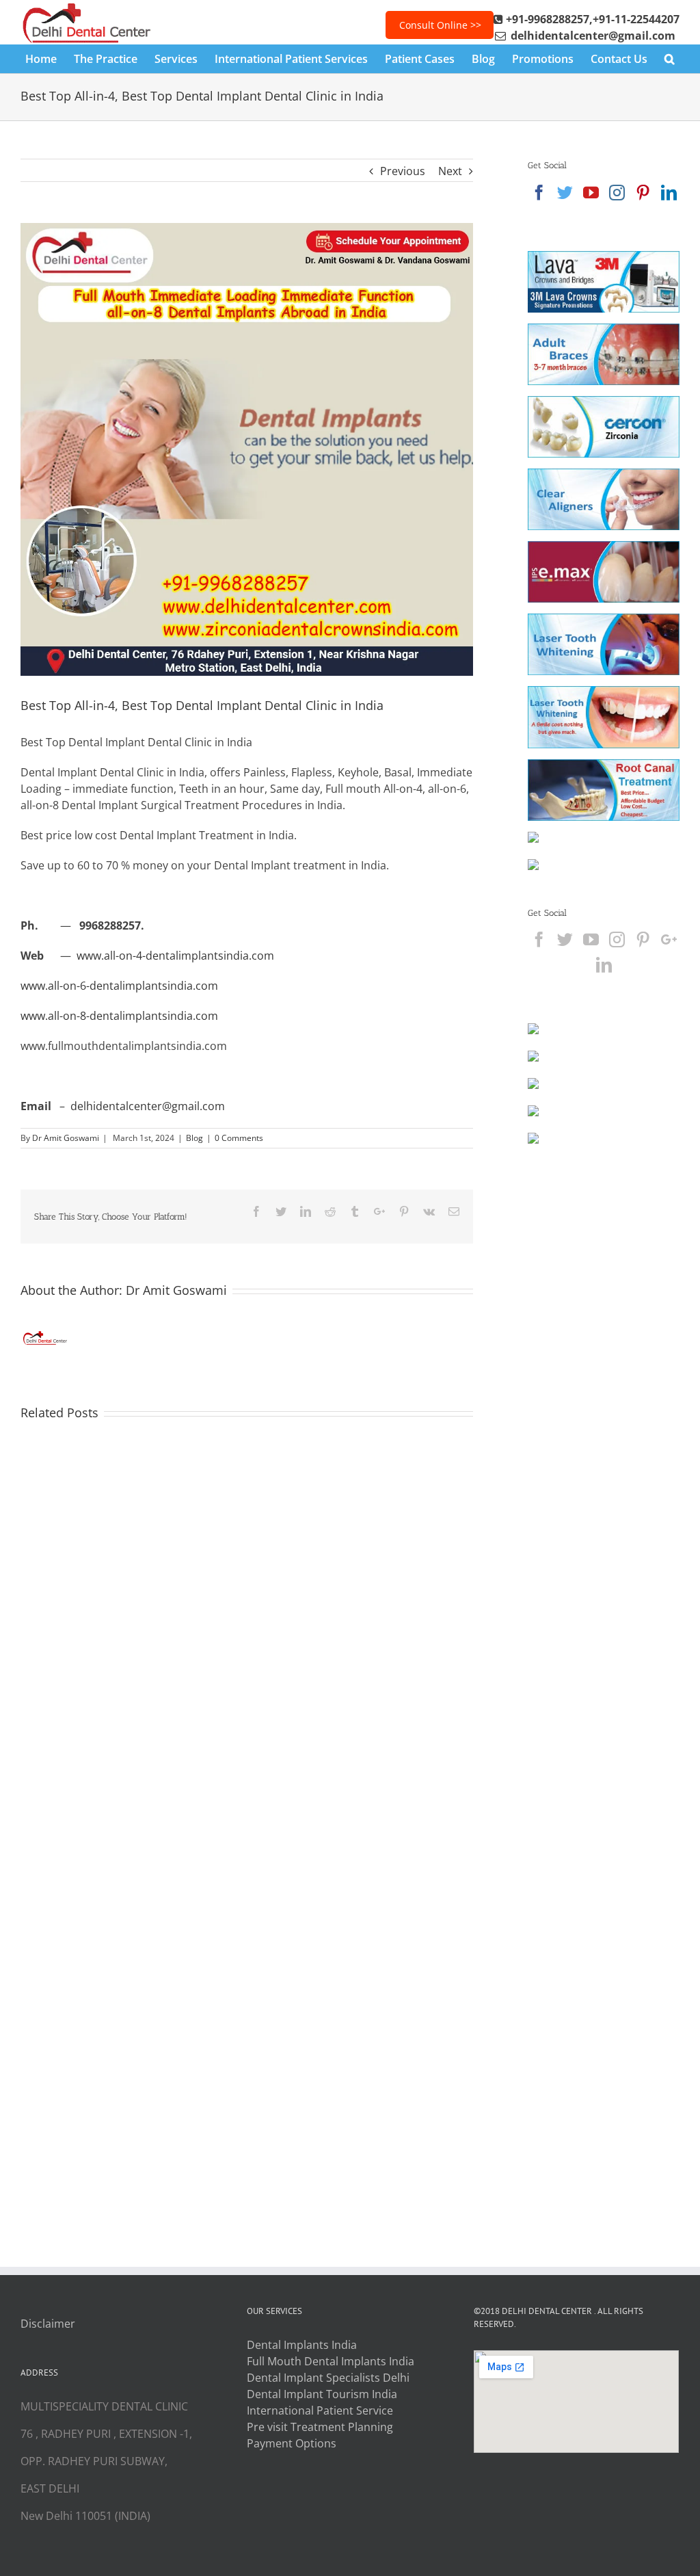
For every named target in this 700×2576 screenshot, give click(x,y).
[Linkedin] (669, 193)
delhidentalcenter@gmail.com (148, 1106)
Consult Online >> (440, 25)
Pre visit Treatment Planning (320, 2427)
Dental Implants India (302, 2345)
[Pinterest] (643, 193)
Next (450, 171)
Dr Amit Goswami (66, 1138)
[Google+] (669, 939)
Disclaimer (48, 2324)
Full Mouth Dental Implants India (331, 2361)
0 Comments (239, 1138)
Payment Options (292, 2443)
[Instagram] (617, 193)
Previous (403, 171)
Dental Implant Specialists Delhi (328, 2378)
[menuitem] (50, 59)
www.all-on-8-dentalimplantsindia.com (119, 1016)
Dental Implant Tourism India (322, 2394)
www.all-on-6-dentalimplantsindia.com (119, 986)
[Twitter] (565, 193)
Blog (194, 1138)
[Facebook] (539, 193)
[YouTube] (591, 193)
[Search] (670, 59)
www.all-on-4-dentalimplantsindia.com (175, 956)
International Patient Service (320, 2410)
